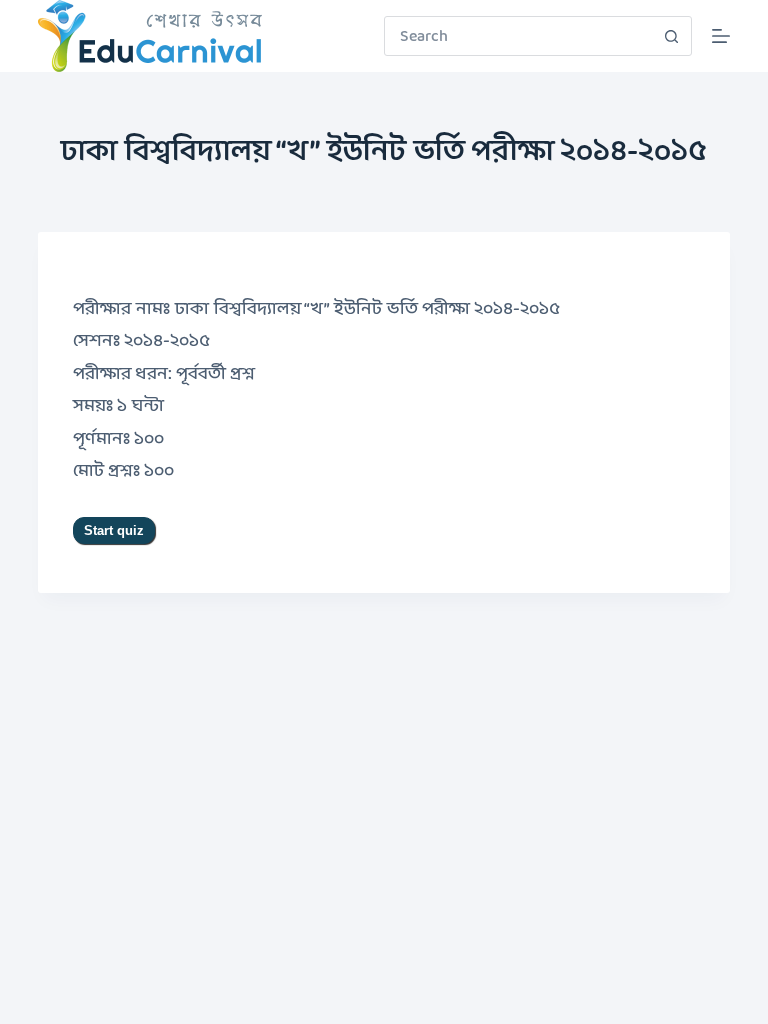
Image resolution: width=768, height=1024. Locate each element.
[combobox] (519, 36)
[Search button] (672, 36)
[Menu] (721, 36)
